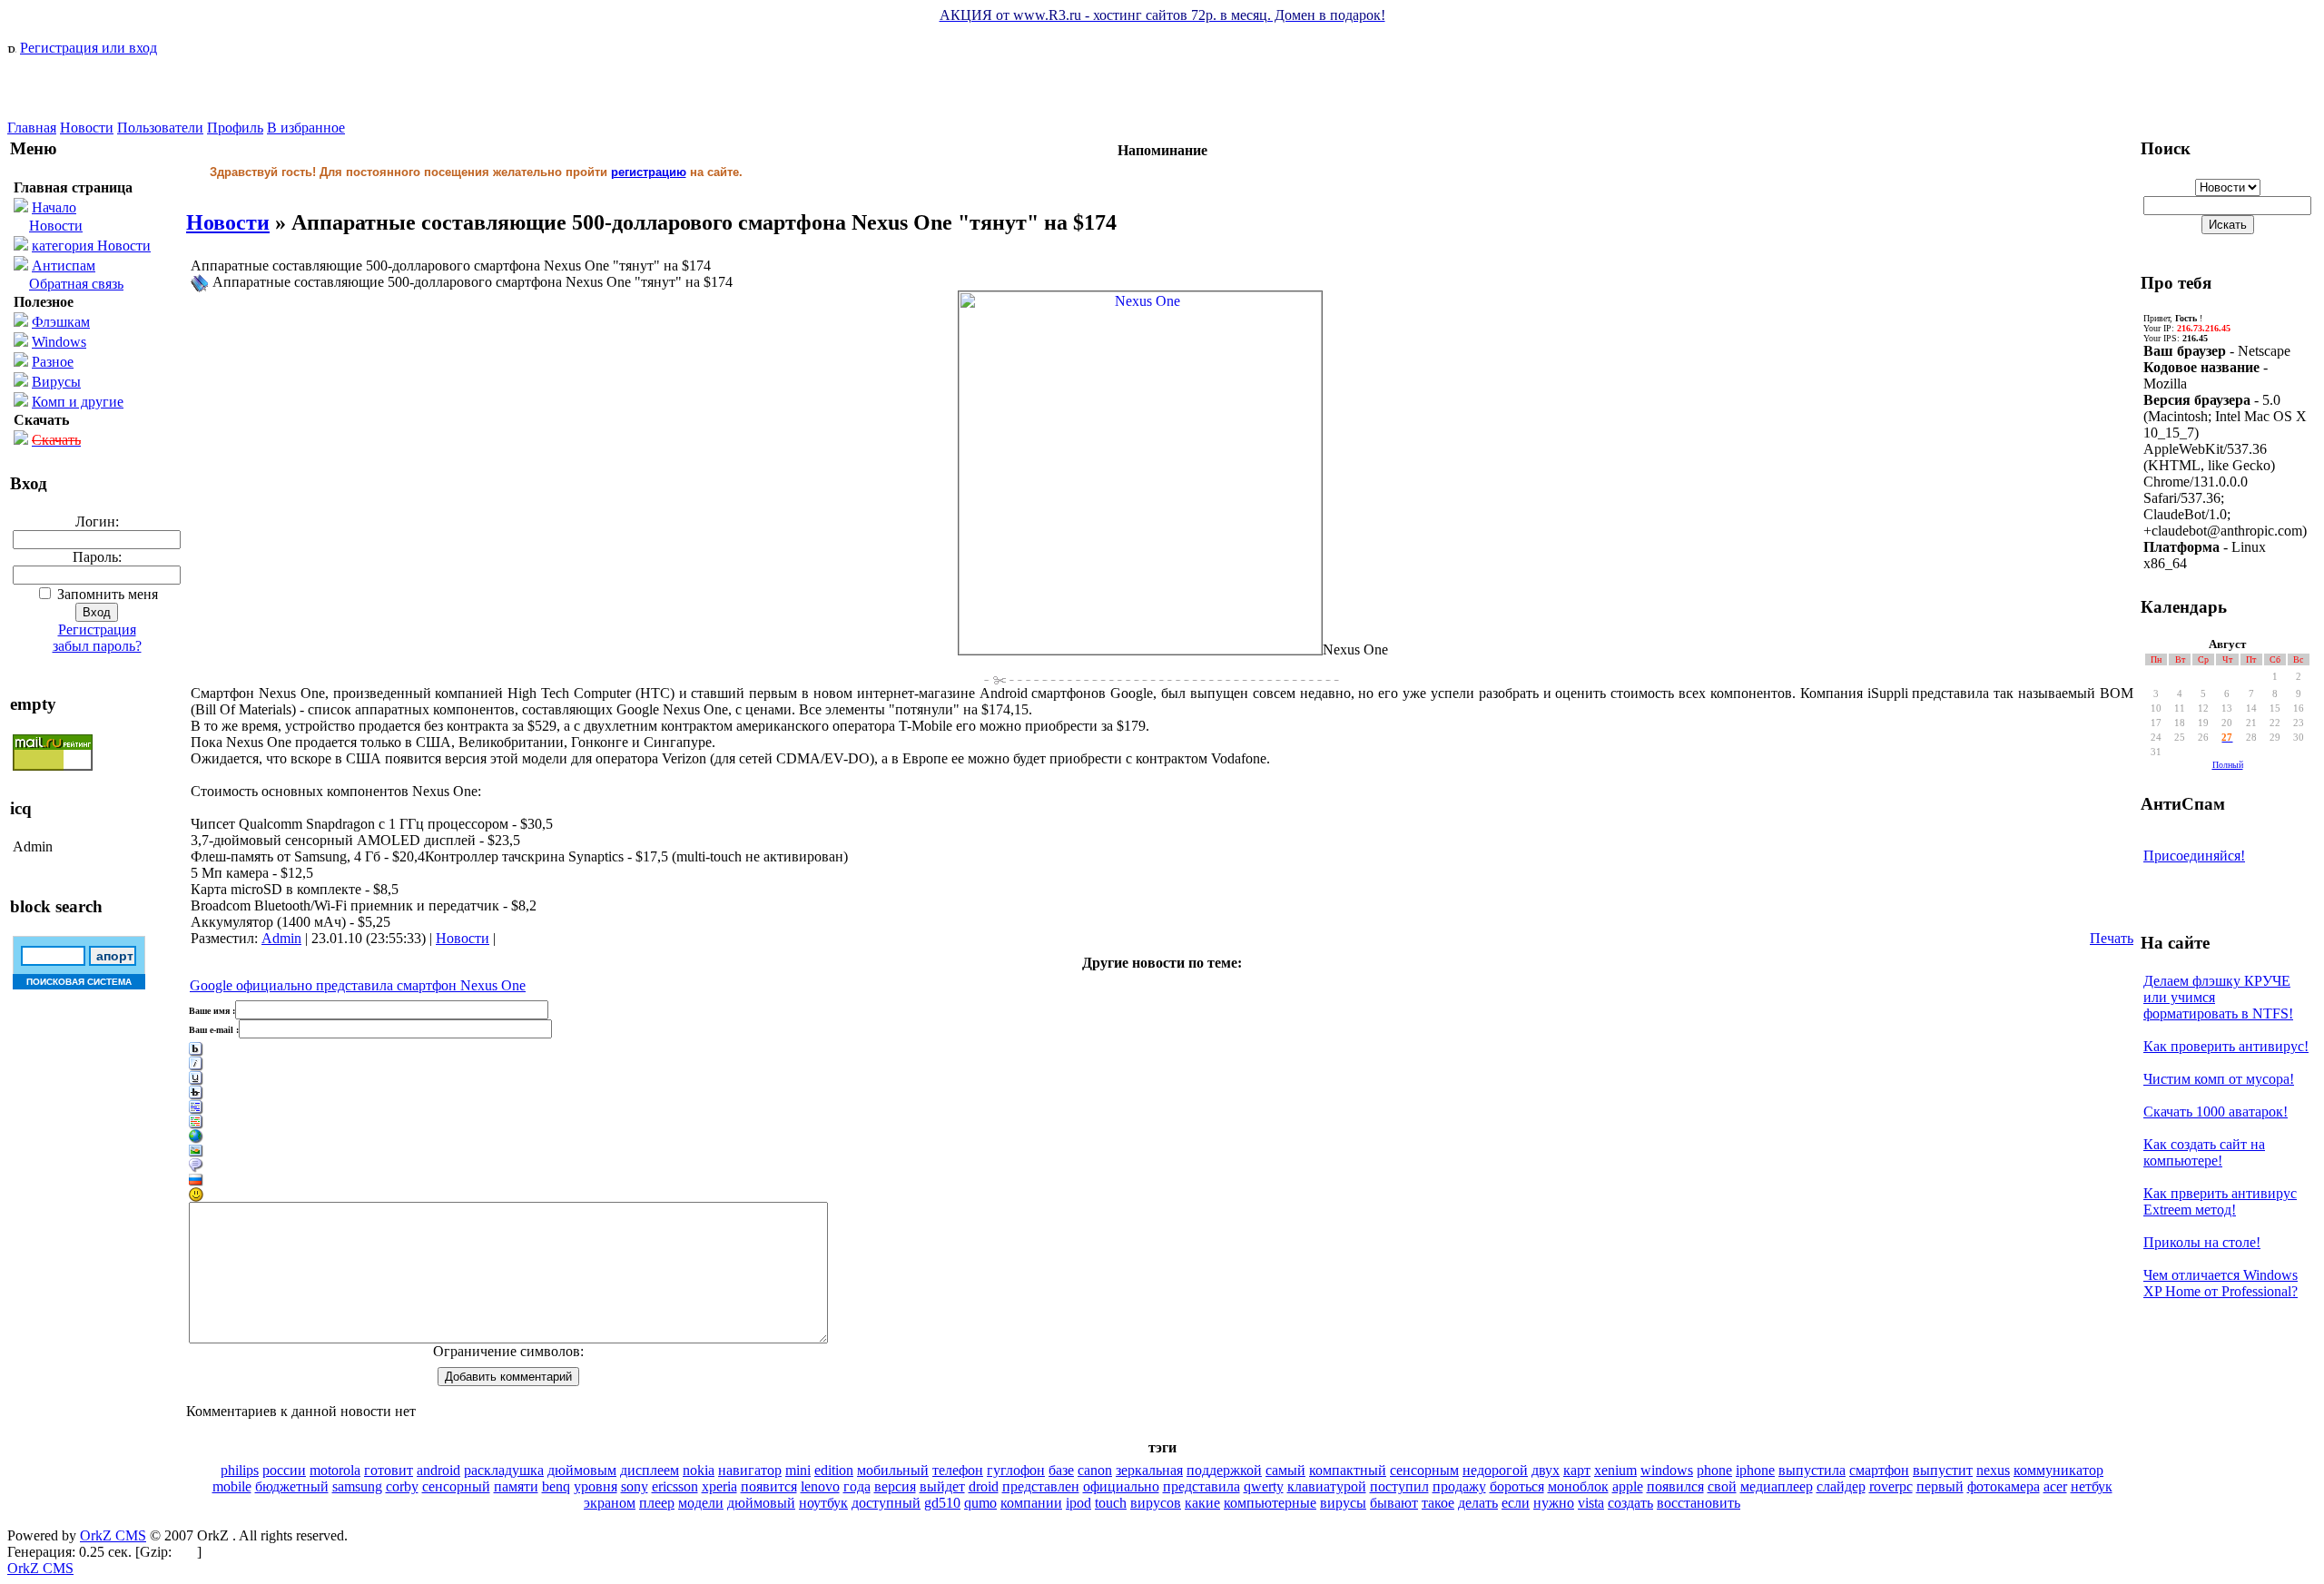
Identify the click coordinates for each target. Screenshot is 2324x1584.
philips (240, 1470)
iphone (1755, 1470)
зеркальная (1149, 1470)
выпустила (1812, 1470)
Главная (32, 128)
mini (798, 1470)
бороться (1517, 1486)
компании (1031, 1503)
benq (556, 1486)
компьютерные (1270, 1503)
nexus (1993, 1470)
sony (635, 1486)
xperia (719, 1486)
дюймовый (761, 1503)
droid (984, 1486)
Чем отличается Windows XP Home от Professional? (2221, 1283)
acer (2055, 1486)
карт (1577, 1470)
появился (1675, 1486)
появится (769, 1486)
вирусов (1156, 1503)
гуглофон (1016, 1470)
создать (1630, 1503)
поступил (1399, 1486)
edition (834, 1470)
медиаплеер (1777, 1486)
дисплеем (650, 1470)
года (857, 1486)
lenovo (820, 1486)
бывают (1394, 1503)
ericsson (675, 1486)
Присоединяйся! (2194, 856)
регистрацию (649, 172)
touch (1111, 1503)
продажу (1459, 1486)
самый (1285, 1470)
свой (1722, 1486)
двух (1546, 1470)
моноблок (1578, 1486)
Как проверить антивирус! (2226, 1046)
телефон (958, 1470)
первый (1940, 1486)
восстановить (1699, 1503)
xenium (1615, 1470)
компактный (1348, 1470)
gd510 (942, 1503)
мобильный (893, 1470)
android (438, 1470)
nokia (699, 1470)
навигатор (750, 1470)
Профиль (235, 128)
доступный (886, 1503)
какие (1202, 1503)
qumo (980, 1503)
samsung (357, 1486)
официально (1121, 1486)
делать (1478, 1503)
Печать (2112, 938)
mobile (232, 1486)
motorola (335, 1470)
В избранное (306, 128)
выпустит (1943, 1470)
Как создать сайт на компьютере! (2204, 1152)
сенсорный (456, 1486)
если (1516, 1503)
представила (1201, 1486)
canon (1095, 1470)
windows (1667, 1470)
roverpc (1891, 1486)
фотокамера (2004, 1486)
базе (1061, 1470)
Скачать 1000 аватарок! (2216, 1112)
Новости (87, 128)
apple (1628, 1486)
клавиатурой (1327, 1486)
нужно (1554, 1503)
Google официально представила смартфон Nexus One (358, 985)
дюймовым (582, 1470)
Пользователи (160, 128)
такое (1438, 1503)
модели (701, 1503)
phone (1714, 1470)
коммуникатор (2058, 1470)
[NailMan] (98, 115)
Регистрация (97, 630)
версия (895, 1486)
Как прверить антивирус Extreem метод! (2220, 1201)
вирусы (1343, 1503)
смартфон (1879, 1470)
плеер (657, 1503)
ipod (1078, 1503)
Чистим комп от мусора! (2219, 1079)
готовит (389, 1470)
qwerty (1264, 1486)
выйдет (942, 1486)
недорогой (1495, 1470)
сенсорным (1424, 1470)
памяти (516, 1486)
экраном (610, 1503)
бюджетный (292, 1486)
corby (402, 1486)
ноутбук (823, 1503)
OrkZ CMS (113, 1535)
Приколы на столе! (2202, 1242)
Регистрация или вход (89, 48)
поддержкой (1224, 1470)
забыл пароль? (97, 646)
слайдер (1841, 1486)
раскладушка (504, 1470)
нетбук (2092, 1486)
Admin (281, 938)
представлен (1041, 1486)
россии (284, 1470)
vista (1591, 1503)
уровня (596, 1486)
